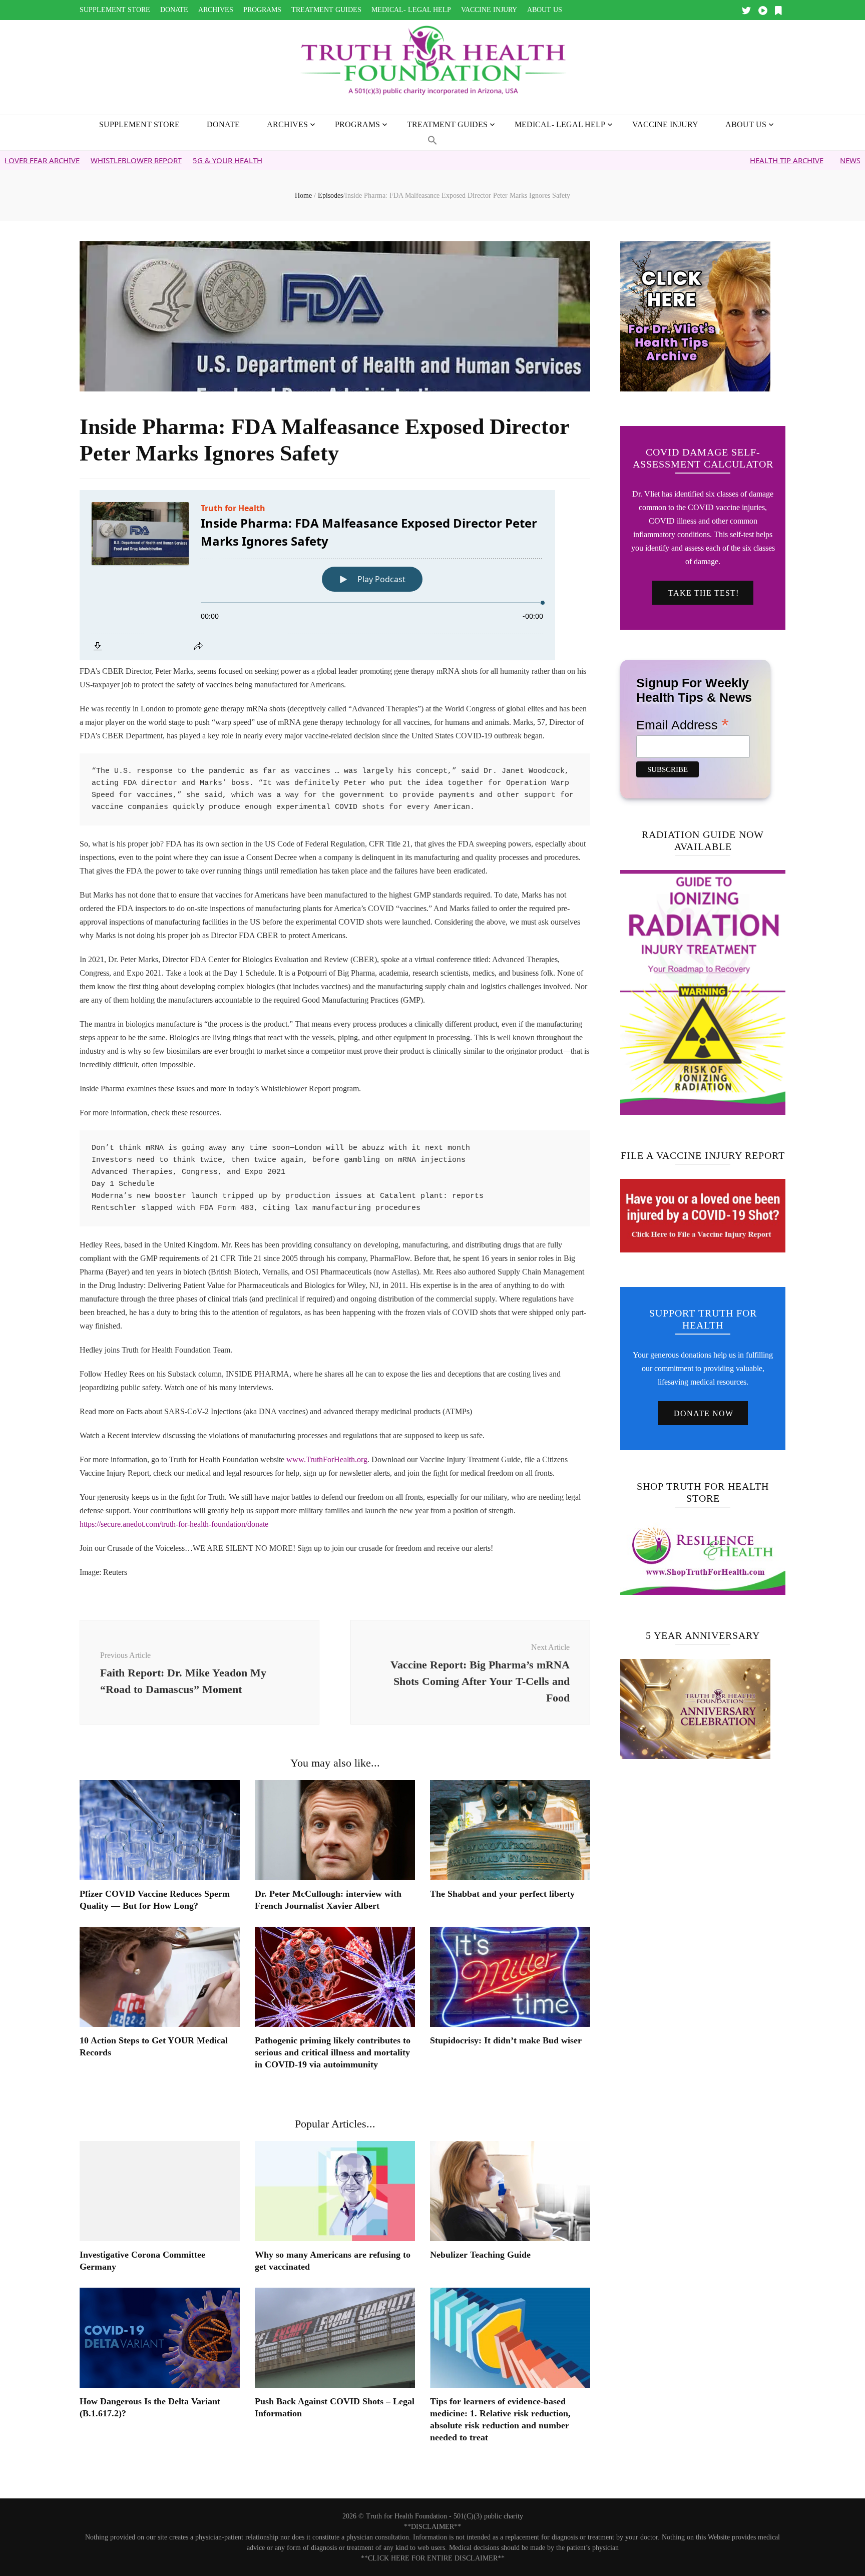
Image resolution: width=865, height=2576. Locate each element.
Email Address (683, 724)
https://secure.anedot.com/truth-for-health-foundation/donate (174, 1524)
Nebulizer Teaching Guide (480, 2255)
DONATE (174, 10)
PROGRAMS (262, 10)
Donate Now (704, 1413)
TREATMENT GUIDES (326, 10)
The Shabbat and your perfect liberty (502, 1894)
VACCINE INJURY (489, 10)
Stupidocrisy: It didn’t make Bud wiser (506, 2040)
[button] (432, 141)
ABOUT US (545, 10)
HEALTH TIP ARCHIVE (690, 160)
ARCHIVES (216, 10)
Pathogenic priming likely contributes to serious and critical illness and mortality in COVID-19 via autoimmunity (333, 2052)
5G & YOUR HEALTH (131, 160)
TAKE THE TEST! (704, 593)
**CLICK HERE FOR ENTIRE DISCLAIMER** (433, 2558)
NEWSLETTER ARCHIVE (783, 160)
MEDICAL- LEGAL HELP (411, 10)
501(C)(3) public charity (488, 2516)
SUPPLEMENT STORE (115, 10)
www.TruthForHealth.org (327, 1459)
